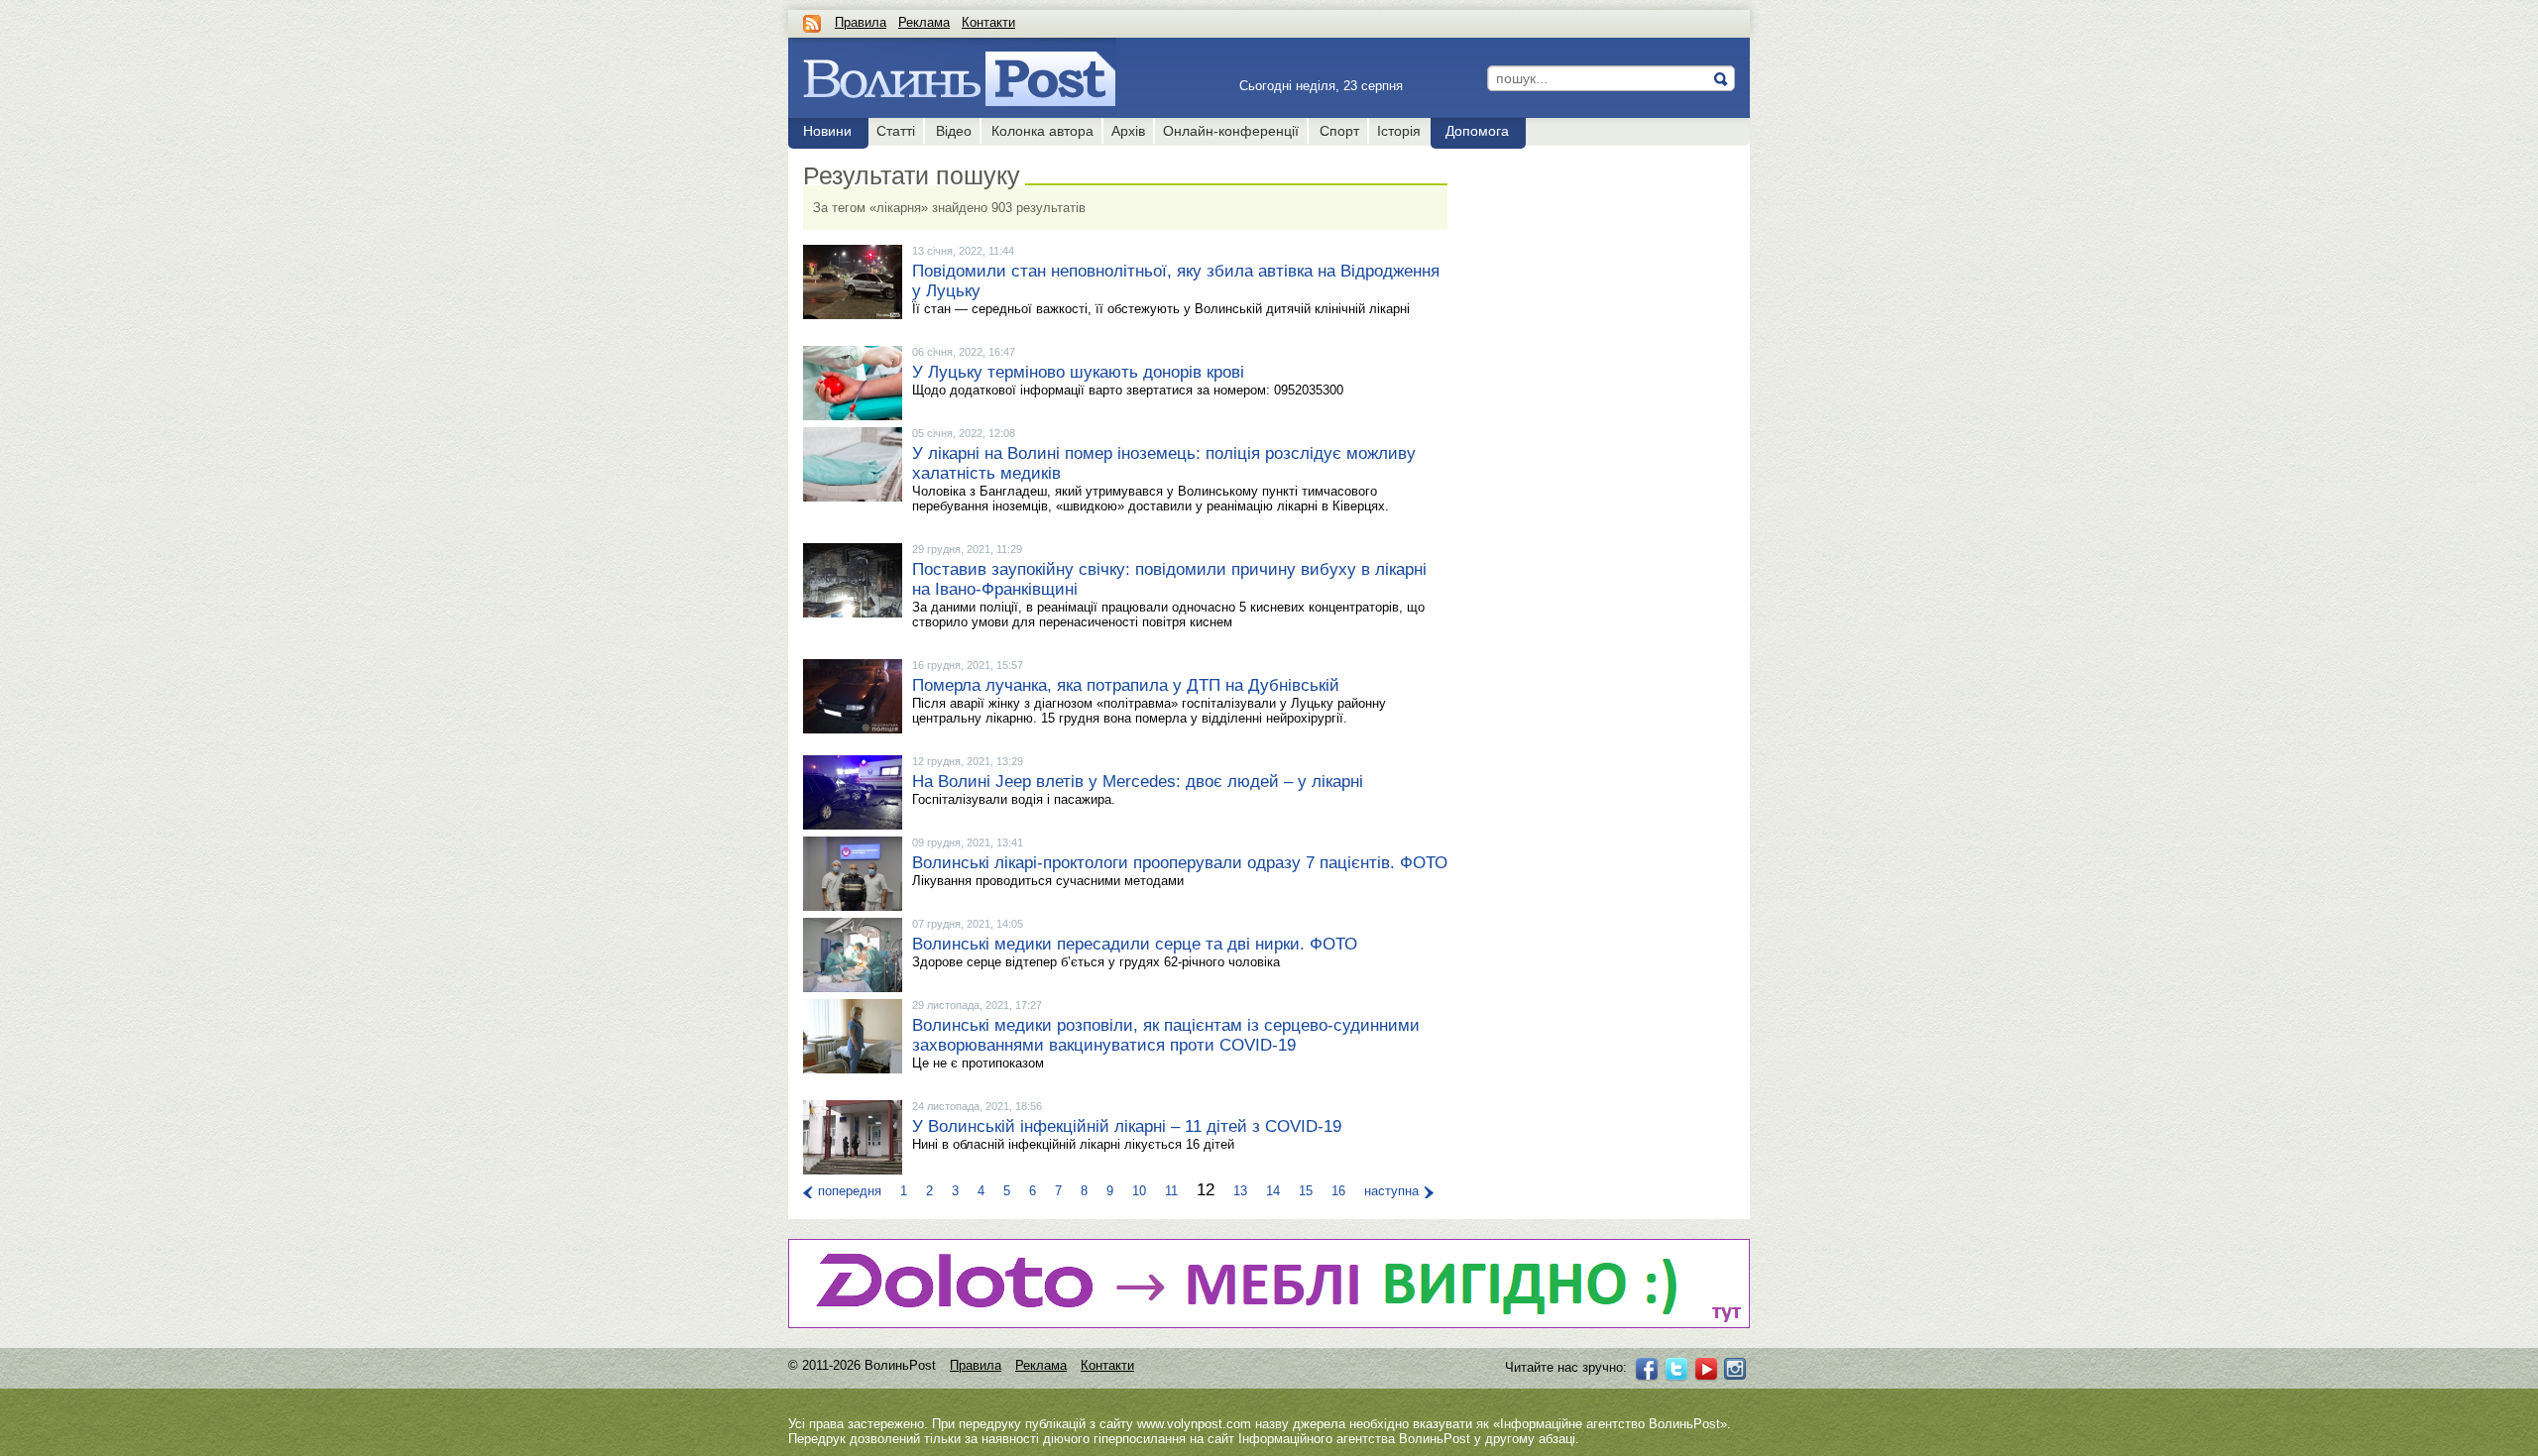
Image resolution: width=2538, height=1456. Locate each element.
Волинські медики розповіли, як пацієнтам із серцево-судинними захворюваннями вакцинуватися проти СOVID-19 (1166, 1035)
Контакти (988, 22)
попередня (850, 1191)
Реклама (924, 22)
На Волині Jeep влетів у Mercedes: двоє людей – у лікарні (1138, 782)
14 (1273, 1191)
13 (1240, 1191)
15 (1306, 1191)
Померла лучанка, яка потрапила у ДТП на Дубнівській (1126, 685)
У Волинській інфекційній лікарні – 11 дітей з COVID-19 (1127, 1126)
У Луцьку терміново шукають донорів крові (1078, 372)
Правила (861, 22)
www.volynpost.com (1194, 1424)
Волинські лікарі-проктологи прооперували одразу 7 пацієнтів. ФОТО (1180, 863)
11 (1171, 1191)
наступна (1391, 1191)
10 (1139, 1191)
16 (1338, 1191)
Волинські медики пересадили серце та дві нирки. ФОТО (1135, 944)
